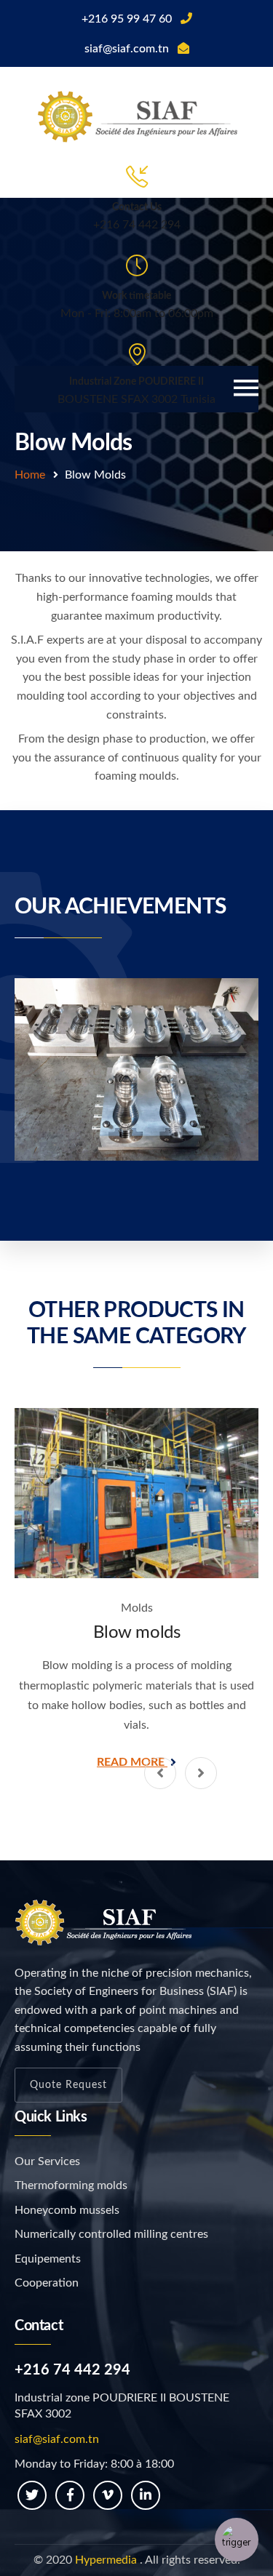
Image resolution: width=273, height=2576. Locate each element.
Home (30, 475)
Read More (132, 1762)
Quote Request (68, 2085)
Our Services (47, 2161)
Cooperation (47, 2283)
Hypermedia (106, 2560)
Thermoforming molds (71, 2185)
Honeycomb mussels (67, 2210)
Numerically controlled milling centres (111, 2234)
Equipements (48, 2259)
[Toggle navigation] (246, 389)
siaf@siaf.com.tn (57, 2439)
